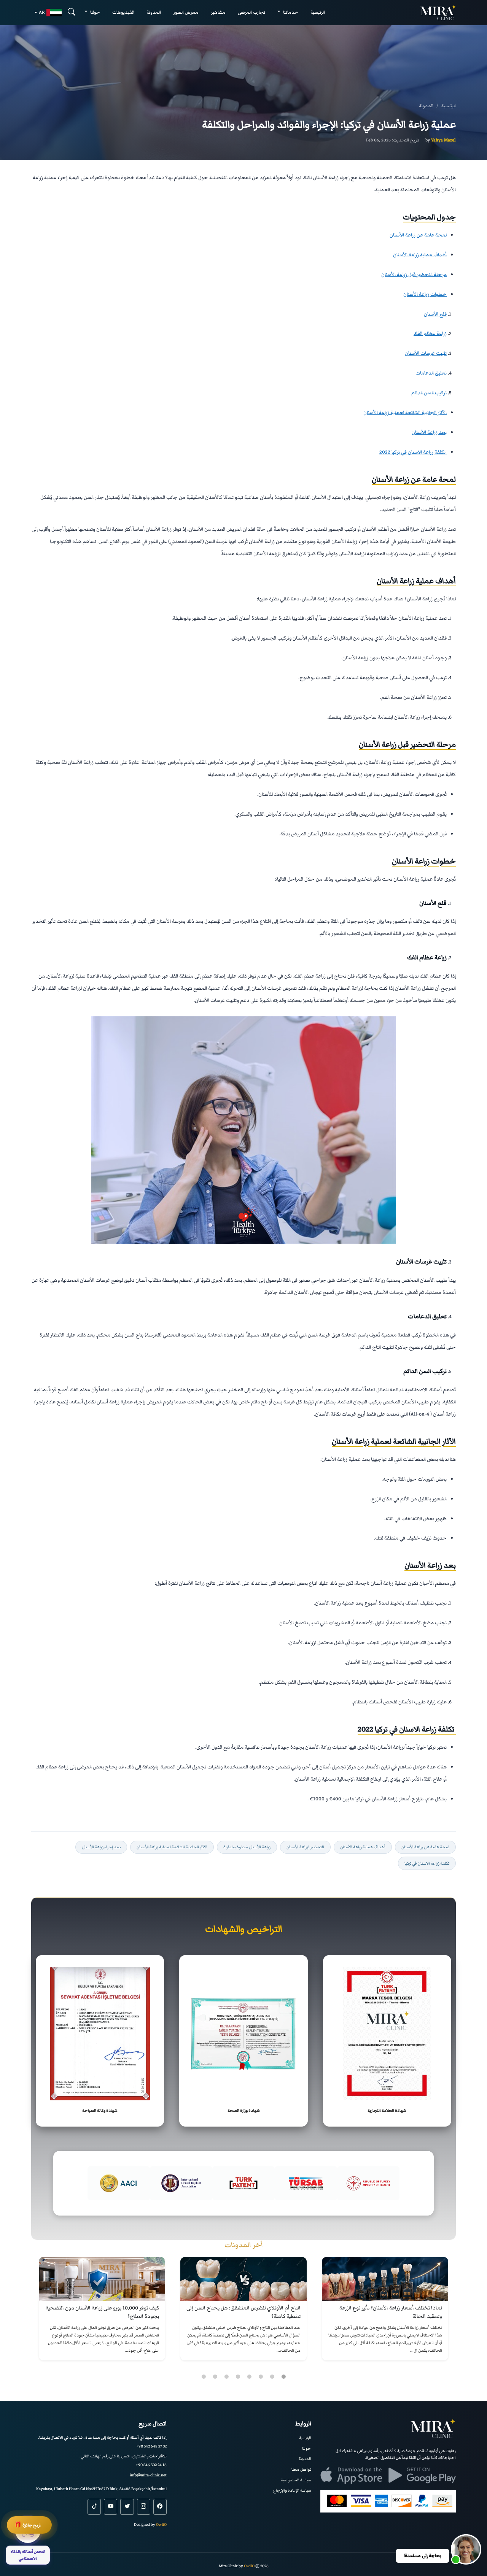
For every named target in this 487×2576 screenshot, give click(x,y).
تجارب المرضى (251, 12)
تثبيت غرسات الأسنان (426, 353)
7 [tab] (215, 2377)
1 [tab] (283, 2377)
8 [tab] (204, 2377)
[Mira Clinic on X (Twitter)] (127, 2507)
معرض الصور (186, 12)
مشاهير (218, 12)
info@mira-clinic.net (148, 2475)
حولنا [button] (95, 12)
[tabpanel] (385, 2309)
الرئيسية (318, 12)
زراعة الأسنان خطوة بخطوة (247, 1847)
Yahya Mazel (443, 140)
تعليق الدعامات (431, 373)
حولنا (307, 2448)
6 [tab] (226, 2377)
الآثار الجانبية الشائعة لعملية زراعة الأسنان (405, 413)
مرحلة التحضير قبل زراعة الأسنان (414, 275)
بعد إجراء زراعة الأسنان (101, 1847)
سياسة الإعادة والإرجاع (292, 2490)
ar (42, 12)
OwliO (161, 2524)
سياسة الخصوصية (296, 2480)
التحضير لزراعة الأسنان (305, 1847)
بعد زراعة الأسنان (429, 432)
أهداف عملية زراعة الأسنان (420, 255)
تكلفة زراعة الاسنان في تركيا (427, 1863)
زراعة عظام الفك (430, 333)
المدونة (154, 12)
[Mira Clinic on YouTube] (111, 2507)
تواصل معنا (301, 2469)
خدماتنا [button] (290, 12)
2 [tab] (272, 2377)
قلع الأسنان (435, 314)
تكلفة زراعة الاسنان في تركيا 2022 (413, 452)
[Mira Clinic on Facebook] (160, 2507)
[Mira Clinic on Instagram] (144, 2507)
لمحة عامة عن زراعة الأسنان (418, 235)
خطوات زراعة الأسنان (425, 294)
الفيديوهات (123, 12)
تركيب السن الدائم (429, 393)
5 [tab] (238, 2377)
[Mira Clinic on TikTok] (94, 2507)
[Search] (72, 12)
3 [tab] (261, 2377)
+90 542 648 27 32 (151, 2446)
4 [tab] (249, 2377)
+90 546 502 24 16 (151, 2465)
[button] (466, 2549)
